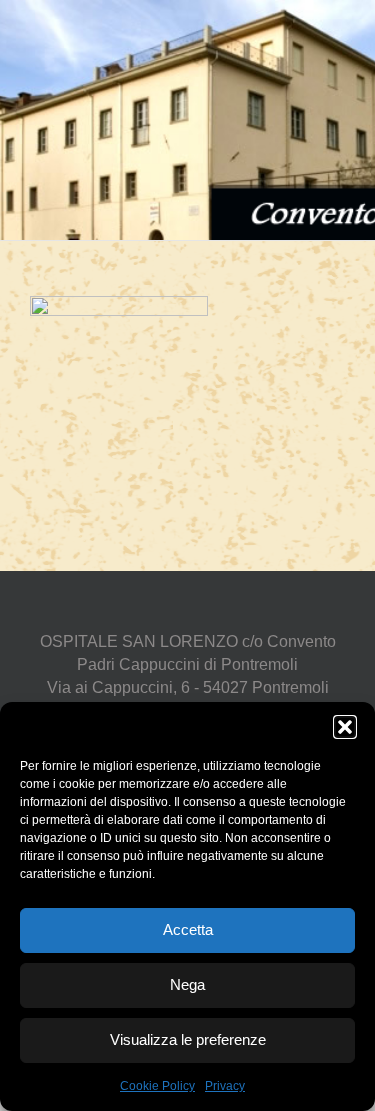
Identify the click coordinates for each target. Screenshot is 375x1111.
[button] (345, 727)
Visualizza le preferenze (188, 1039)
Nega (187, 984)
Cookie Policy (157, 1086)
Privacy (225, 1086)
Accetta (188, 929)
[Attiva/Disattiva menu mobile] (337, 30)
